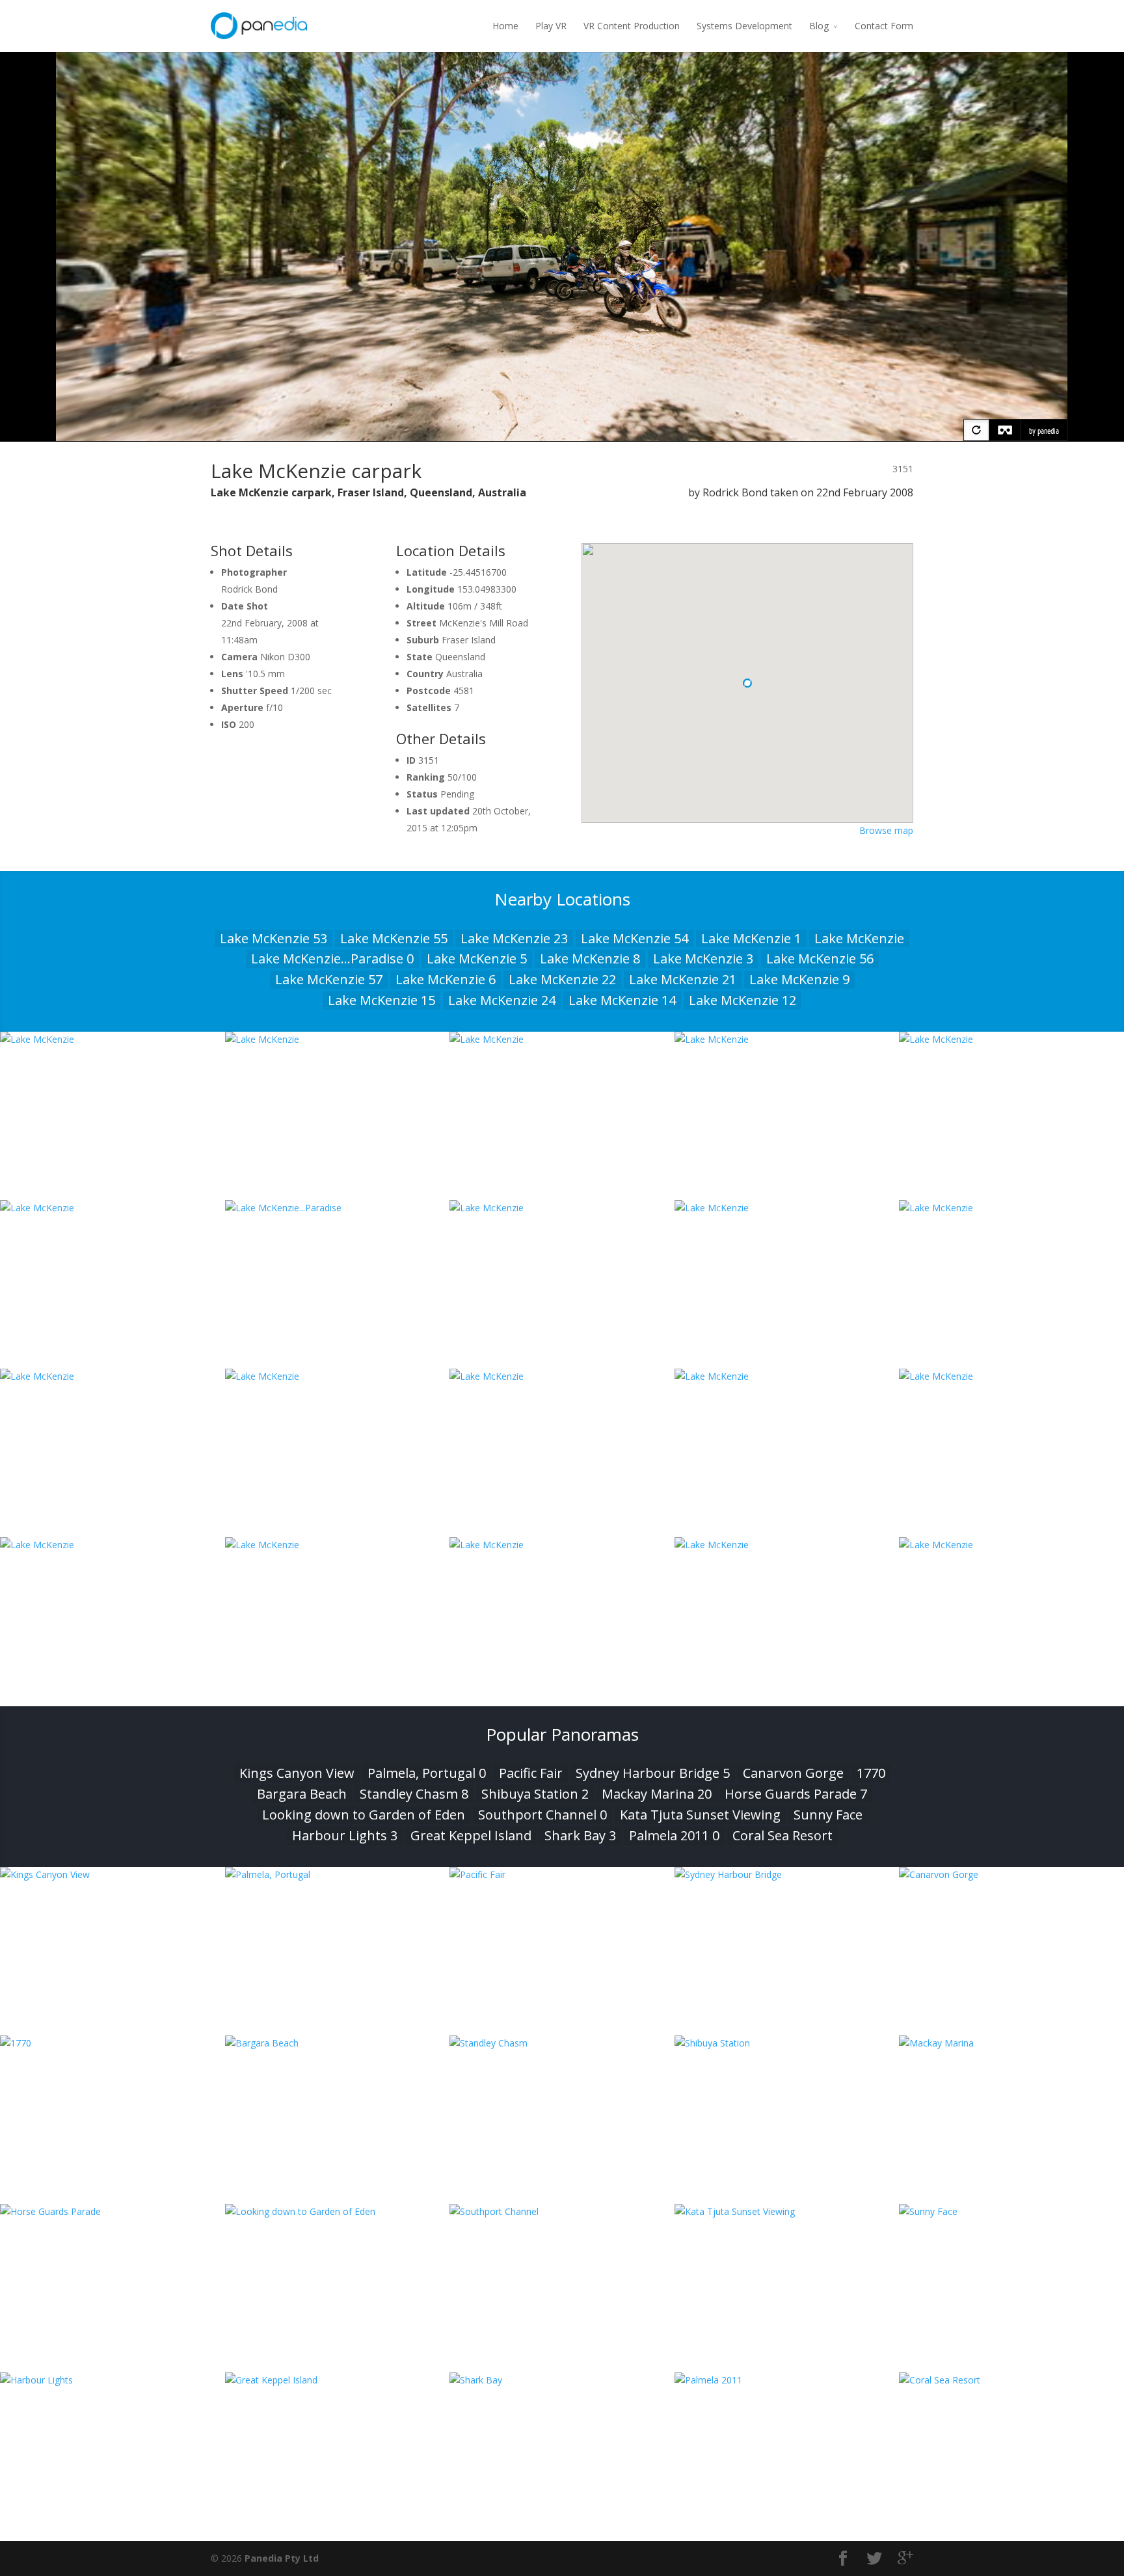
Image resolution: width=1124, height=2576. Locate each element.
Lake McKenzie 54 (635, 938)
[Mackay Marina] (1011, 2043)
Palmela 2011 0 (674, 1835)
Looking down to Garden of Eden (364, 1815)
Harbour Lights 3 (345, 1835)
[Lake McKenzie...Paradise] (338, 1208)
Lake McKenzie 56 (820, 959)
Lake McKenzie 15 (381, 1000)
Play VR (551, 26)
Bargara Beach (302, 1794)
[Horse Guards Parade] (113, 2211)
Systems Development (744, 26)
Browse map (886, 830)
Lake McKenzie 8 (590, 959)
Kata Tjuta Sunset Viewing (700, 1815)
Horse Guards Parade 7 (796, 1794)
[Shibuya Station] (787, 2043)
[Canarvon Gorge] (1011, 1874)
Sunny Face (828, 1815)
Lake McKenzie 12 (743, 1000)
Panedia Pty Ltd (282, 2558)
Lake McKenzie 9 (799, 979)
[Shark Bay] (562, 2380)
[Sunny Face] (1011, 2211)
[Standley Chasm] (562, 2043)
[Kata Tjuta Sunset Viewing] (787, 2211)
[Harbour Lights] (113, 2380)
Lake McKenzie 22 (562, 979)
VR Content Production (632, 26)
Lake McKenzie (859, 938)
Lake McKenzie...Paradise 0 (332, 959)
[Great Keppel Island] (338, 2380)
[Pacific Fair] (562, 1874)
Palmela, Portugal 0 (427, 1773)
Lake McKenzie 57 (329, 979)
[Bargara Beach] (338, 2043)
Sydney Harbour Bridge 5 (653, 1773)
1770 (871, 1773)
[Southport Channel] (562, 2211)
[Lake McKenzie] (113, 1039)
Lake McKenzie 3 (703, 959)
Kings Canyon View (297, 1773)
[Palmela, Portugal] (338, 1874)
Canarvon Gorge (793, 1773)
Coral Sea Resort (783, 1835)
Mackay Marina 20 (657, 1794)
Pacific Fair (531, 1773)
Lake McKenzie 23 (514, 938)
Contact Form (884, 26)
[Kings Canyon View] (113, 1874)
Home (505, 26)
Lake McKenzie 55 (394, 938)
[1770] (113, 2043)
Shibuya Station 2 (535, 1794)
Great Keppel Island (471, 1835)
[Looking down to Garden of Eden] (338, 2211)
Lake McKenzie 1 (751, 938)
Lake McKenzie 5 (477, 959)
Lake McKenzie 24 (502, 1000)
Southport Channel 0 (542, 1815)
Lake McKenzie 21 (683, 979)
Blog (819, 26)
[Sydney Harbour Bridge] (787, 1874)
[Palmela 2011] (787, 2380)
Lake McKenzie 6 (446, 979)
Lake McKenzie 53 (274, 938)
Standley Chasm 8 (414, 1794)
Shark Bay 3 (580, 1835)
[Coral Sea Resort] (1011, 2380)
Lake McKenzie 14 (622, 1000)
